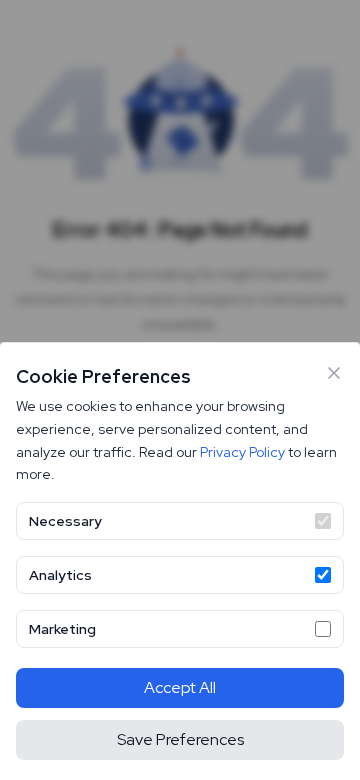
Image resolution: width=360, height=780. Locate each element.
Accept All (180, 687)
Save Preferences (180, 739)
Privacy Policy (242, 452)
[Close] (334, 373)
